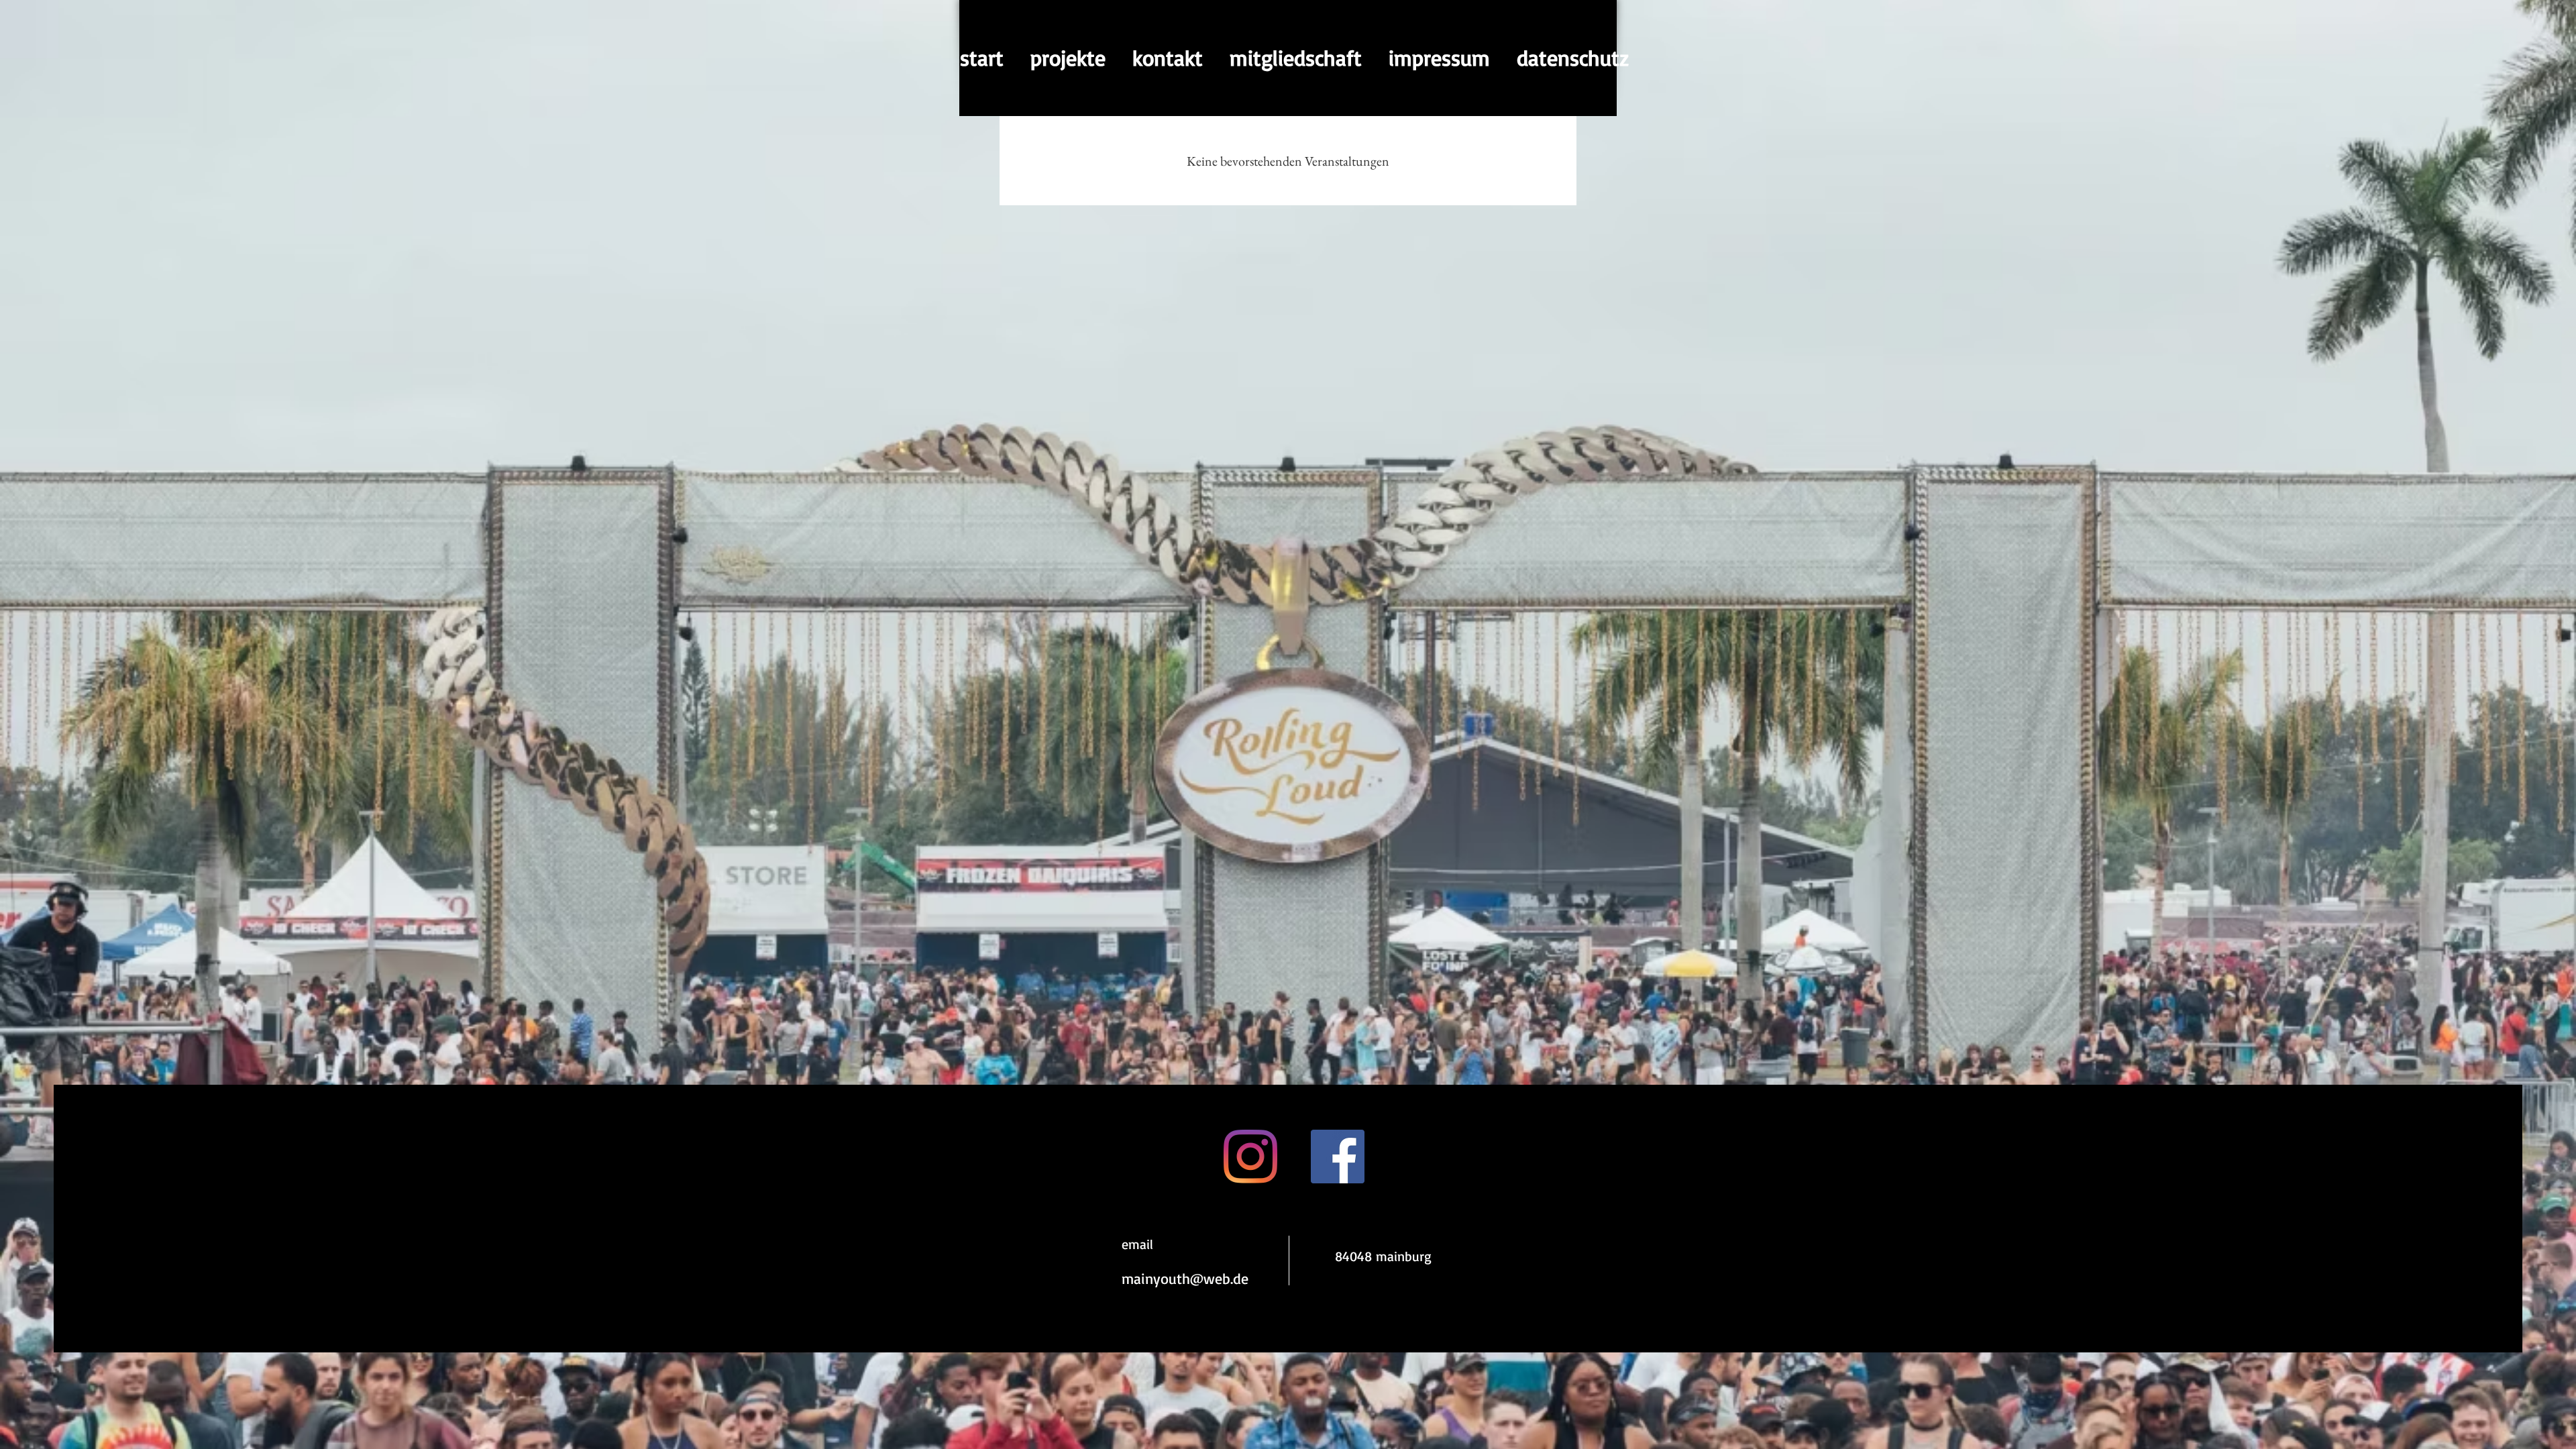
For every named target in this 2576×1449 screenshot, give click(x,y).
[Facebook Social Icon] (1338, 1157)
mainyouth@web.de (1185, 1278)
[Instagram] (1250, 1157)
